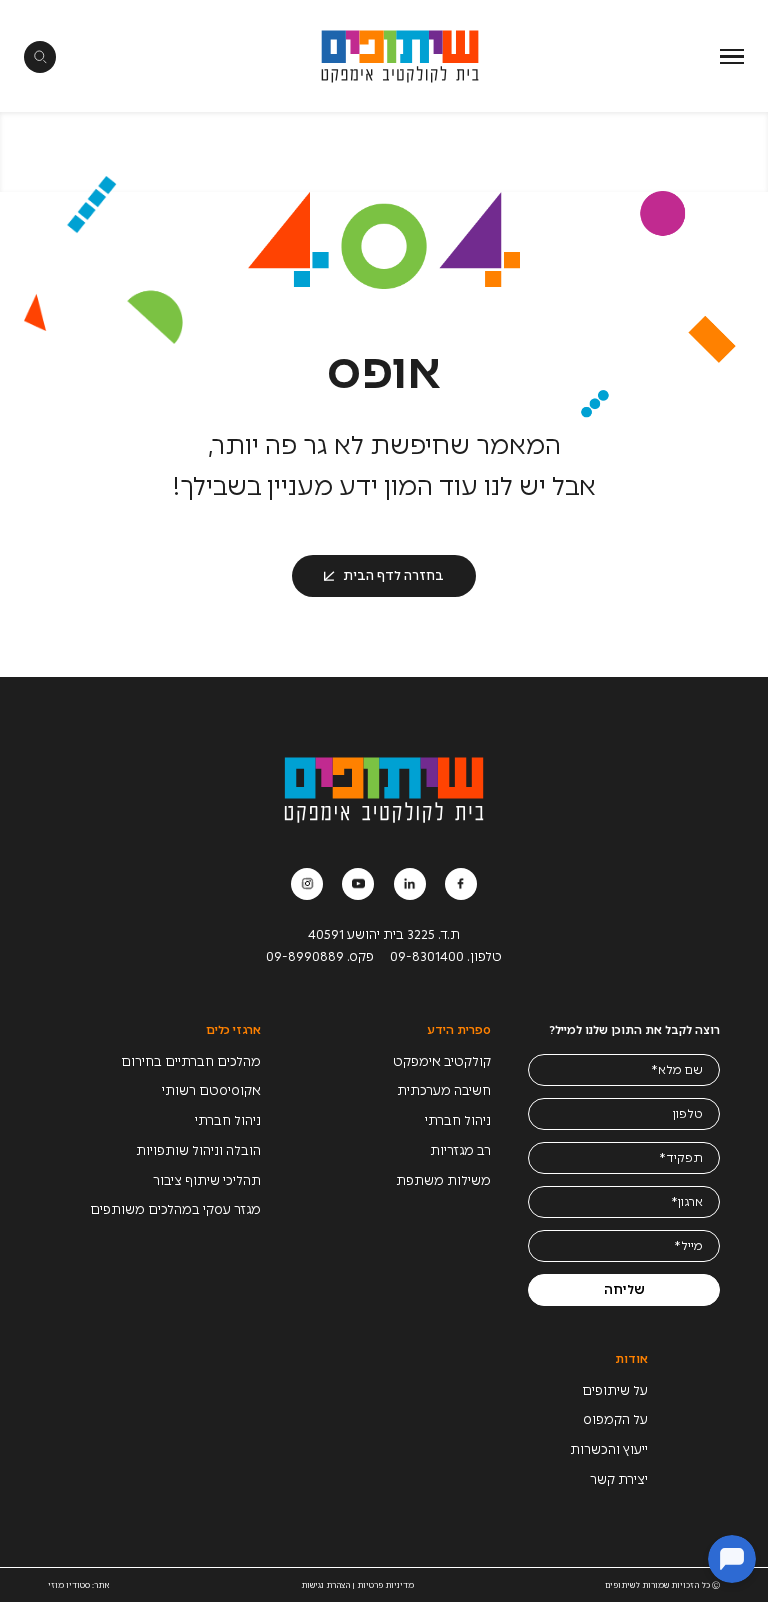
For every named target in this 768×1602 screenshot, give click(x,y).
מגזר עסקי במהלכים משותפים (175, 1209)
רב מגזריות (460, 1150)
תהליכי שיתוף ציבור (207, 1180)
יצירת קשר (619, 1479)
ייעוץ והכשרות (609, 1449)
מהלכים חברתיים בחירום (191, 1061)
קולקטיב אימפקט (442, 1061)
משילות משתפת (443, 1180)
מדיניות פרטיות (385, 1585)
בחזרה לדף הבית (393, 575)
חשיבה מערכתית (444, 1090)
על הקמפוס (615, 1419)
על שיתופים (615, 1390)
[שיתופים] (400, 56)
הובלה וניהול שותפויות (198, 1150)
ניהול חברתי (458, 1120)
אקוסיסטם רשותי (211, 1090)
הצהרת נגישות (325, 1585)
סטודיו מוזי (69, 1585)
